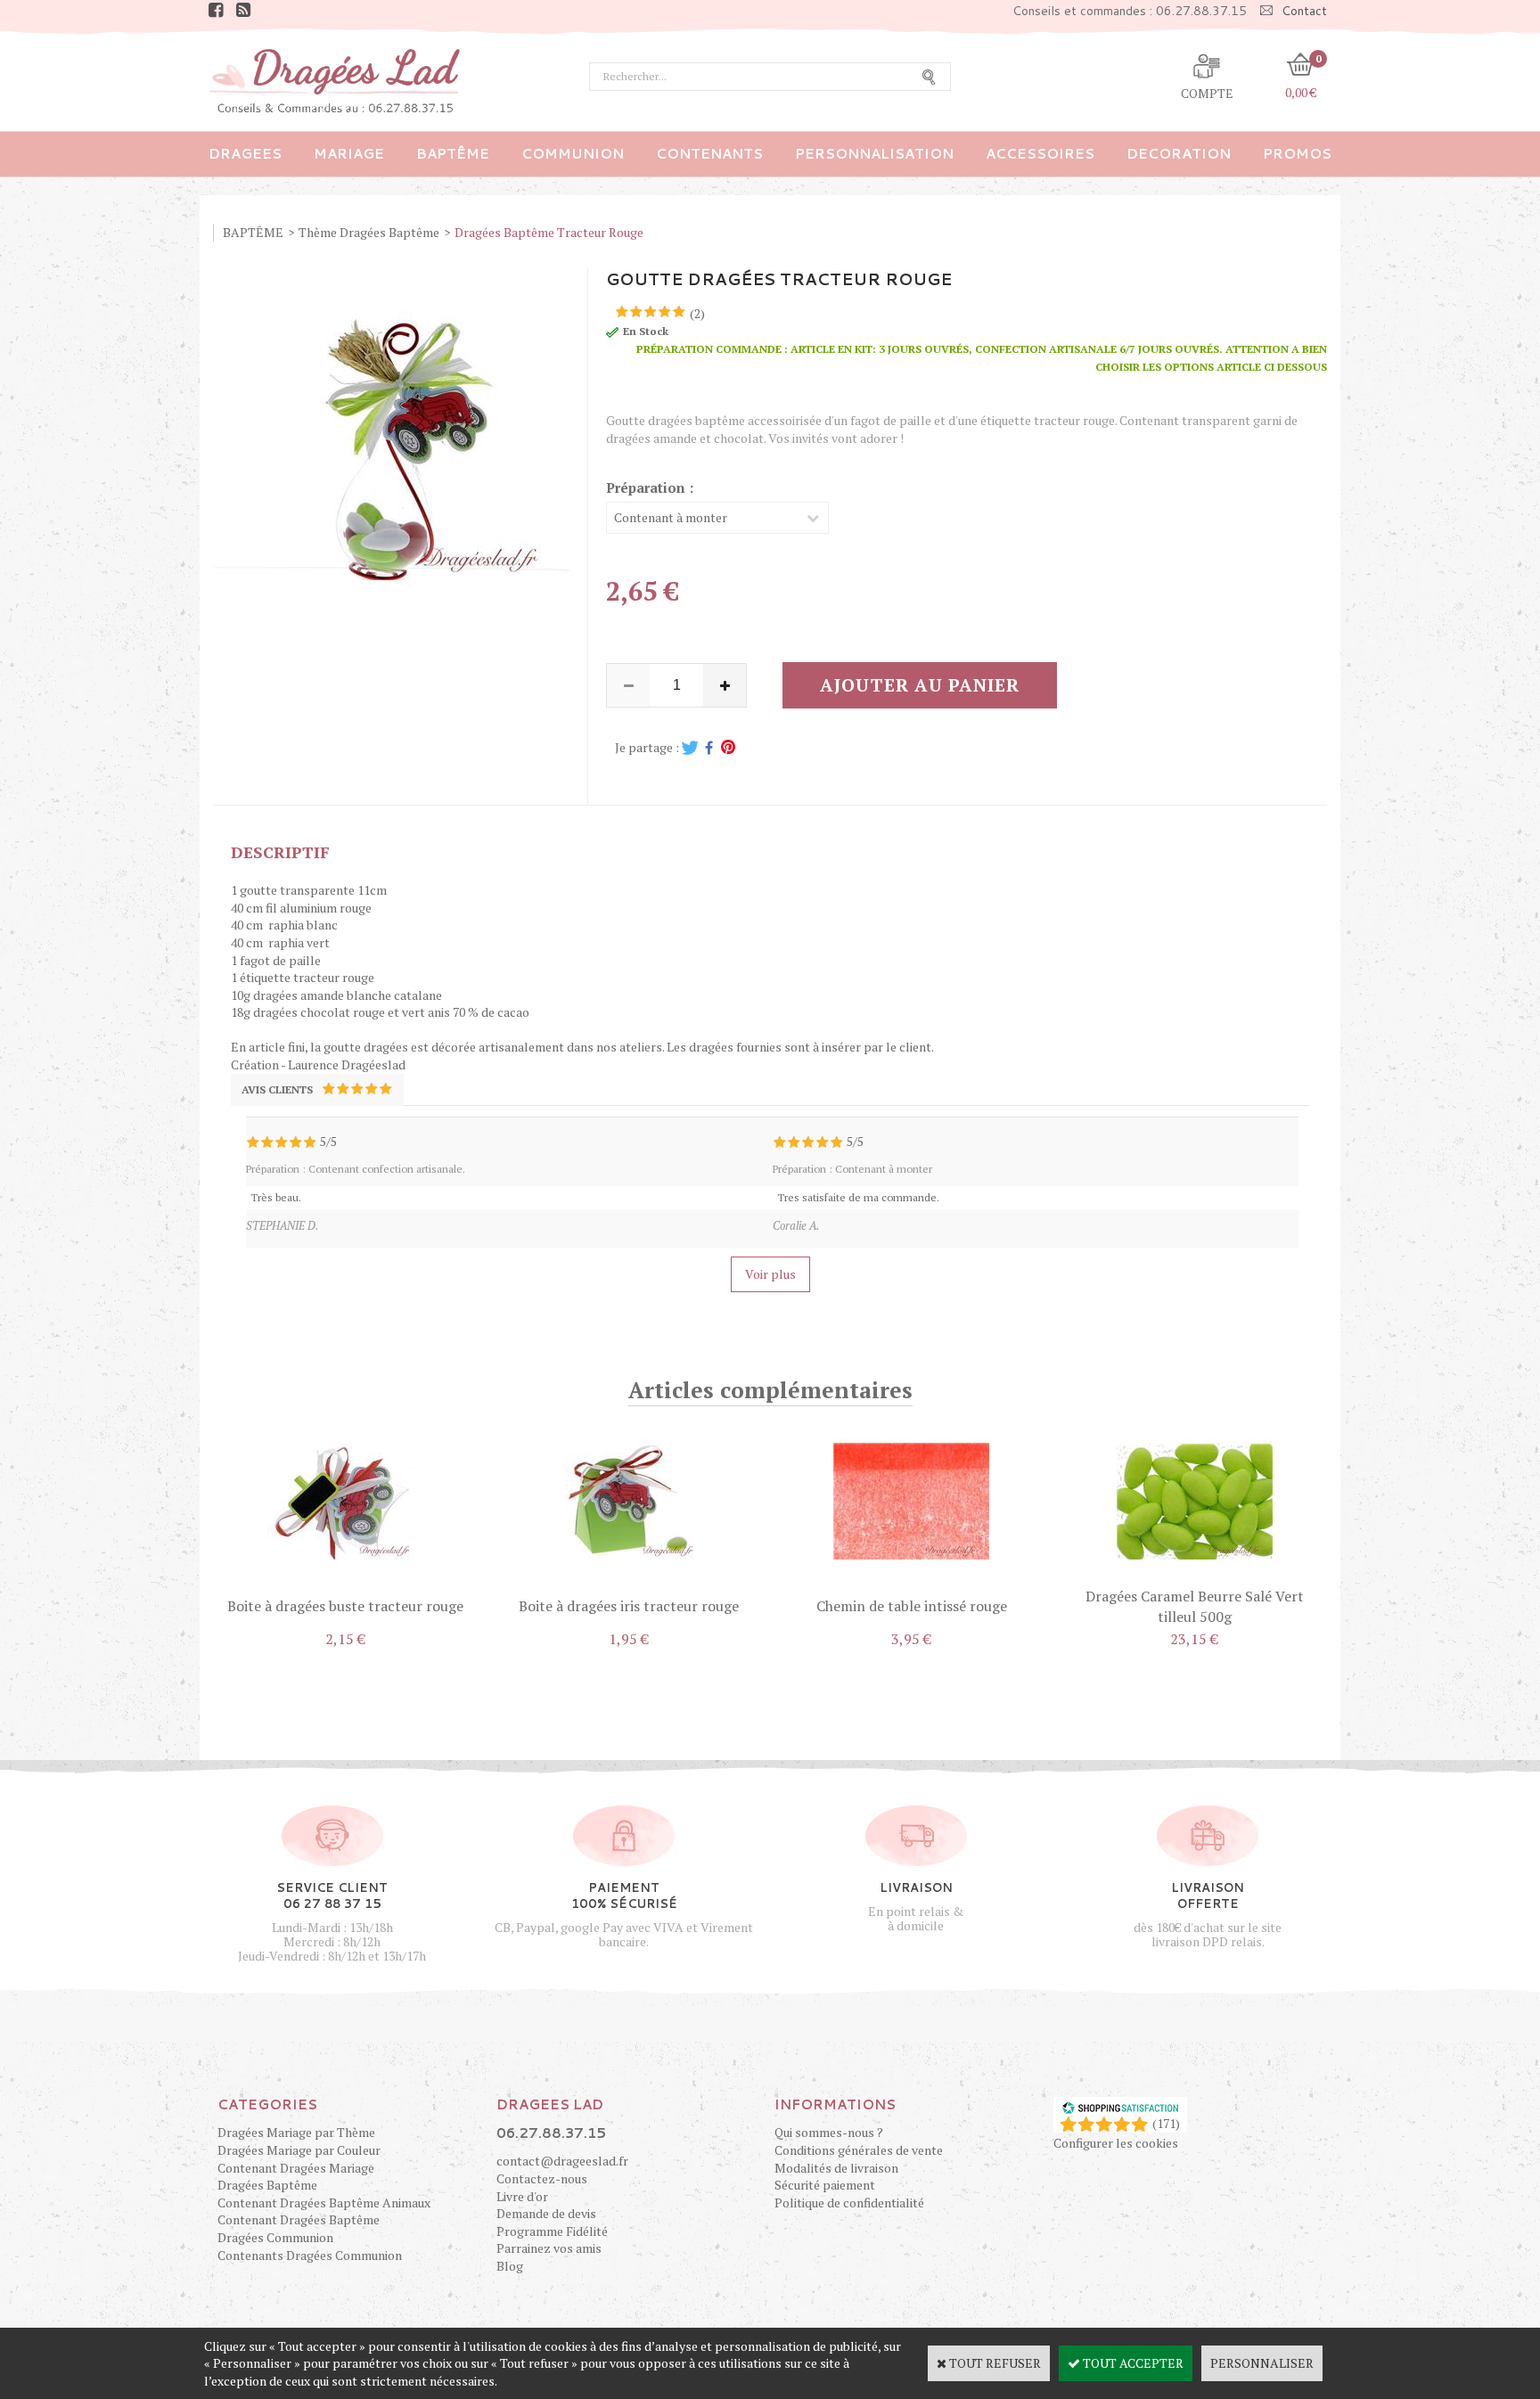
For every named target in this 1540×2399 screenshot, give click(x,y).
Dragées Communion (275, 2237)
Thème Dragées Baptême (369, 232)
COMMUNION (573, 154)
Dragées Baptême (267, 2185)
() (1166, 2123)
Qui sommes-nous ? (829, 2132)
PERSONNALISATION (874, 154)
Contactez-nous (542, 2178)
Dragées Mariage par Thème (296, 2132)
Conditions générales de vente (859, 2150)
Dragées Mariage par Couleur (299, 2150)
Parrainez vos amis (549, 2248)
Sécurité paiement (825, 2185)
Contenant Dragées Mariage (296, 2168)
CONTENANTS (709, 154)
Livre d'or (522, 2196)
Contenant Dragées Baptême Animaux (324, 2202)
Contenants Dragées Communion (310, 2255)
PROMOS (1297, 154)
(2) (697, 313)
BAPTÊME (453, 154)
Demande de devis (546, 2213)
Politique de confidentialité (849, 2202)
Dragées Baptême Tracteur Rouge (549, 232)
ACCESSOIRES (1040, 154)
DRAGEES (245, 154)
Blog (510, 2266)
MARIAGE (349, 154)
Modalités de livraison (836, 2168)
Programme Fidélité (552, 2231)
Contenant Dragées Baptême (299, 2219)
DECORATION (1179, 154)
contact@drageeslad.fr (562, 2161)
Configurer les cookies (1116, 2143)
